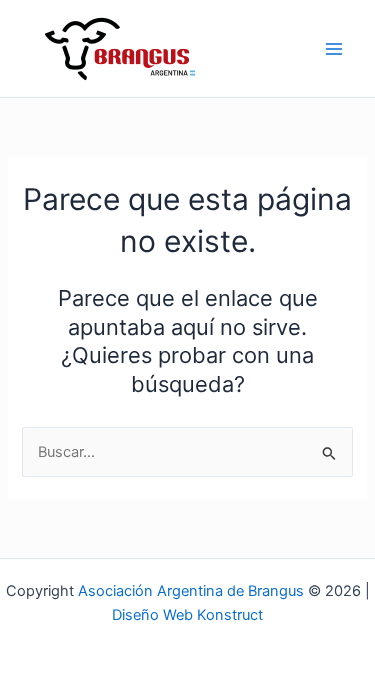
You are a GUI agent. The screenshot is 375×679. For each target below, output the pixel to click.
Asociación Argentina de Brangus (191, 591)
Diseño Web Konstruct (187, 615)
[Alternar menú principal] (334, 49)
